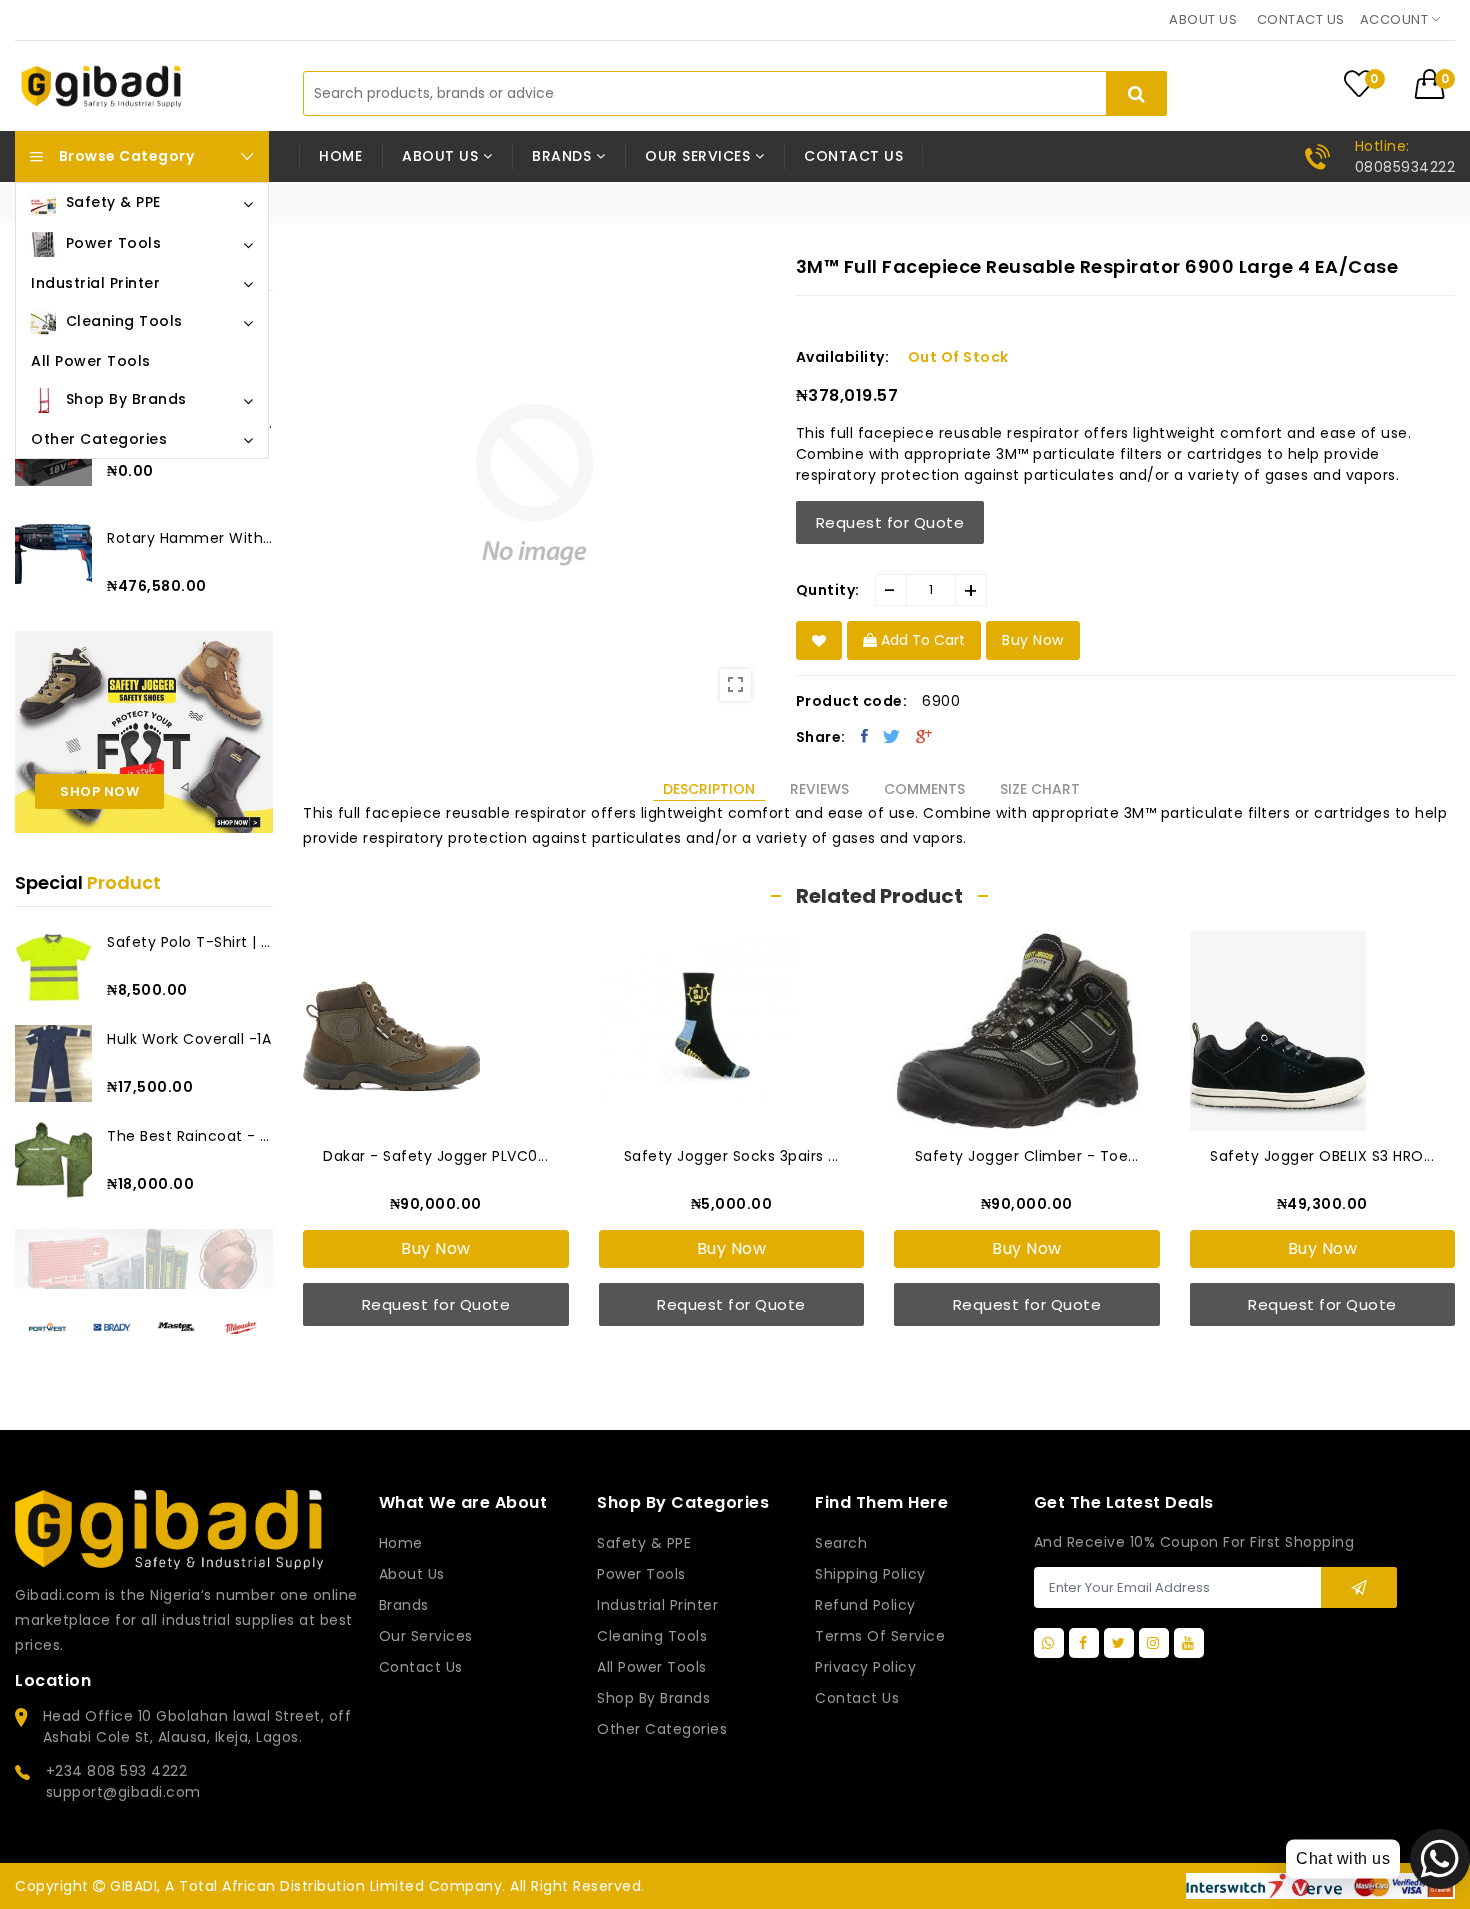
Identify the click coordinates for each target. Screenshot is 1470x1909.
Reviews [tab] (819, 789)
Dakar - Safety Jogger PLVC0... (435, 1156)
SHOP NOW (99, 791)
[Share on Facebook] (865, 736)
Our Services (426, 1636)
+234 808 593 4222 (117, 1771)
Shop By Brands (653, 1698)
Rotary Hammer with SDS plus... (190, 538)
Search (841, 1543)
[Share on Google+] (924, 736)
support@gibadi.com (123, 1792)
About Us (412, 1574)
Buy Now (436, 1248)
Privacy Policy (865, 1667)
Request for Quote (890, 522)
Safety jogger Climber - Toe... (1027, 1156)
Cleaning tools (652, 1636)
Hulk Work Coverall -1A (189, 1039)
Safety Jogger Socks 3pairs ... (731, 1156)
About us (1203, 19)
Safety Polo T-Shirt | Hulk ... (190, 942)
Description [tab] (709, 789)
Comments (924, 789)
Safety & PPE (644, 1543)
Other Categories (662, 1729)
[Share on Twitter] (892, 736)
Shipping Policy (870, 1574)
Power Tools (641, 1574)
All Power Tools (652, 1667)
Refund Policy (865, 1605)
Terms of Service (880, 1636)
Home (340, 156)
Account (1396, 19)
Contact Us (857, 1698)
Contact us (1301, 19)
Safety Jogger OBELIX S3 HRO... (1322, 1156)
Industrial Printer (657, 1605)
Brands (404, 1605)
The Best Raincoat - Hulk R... (190, 1136)
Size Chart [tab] (1040, 789)
